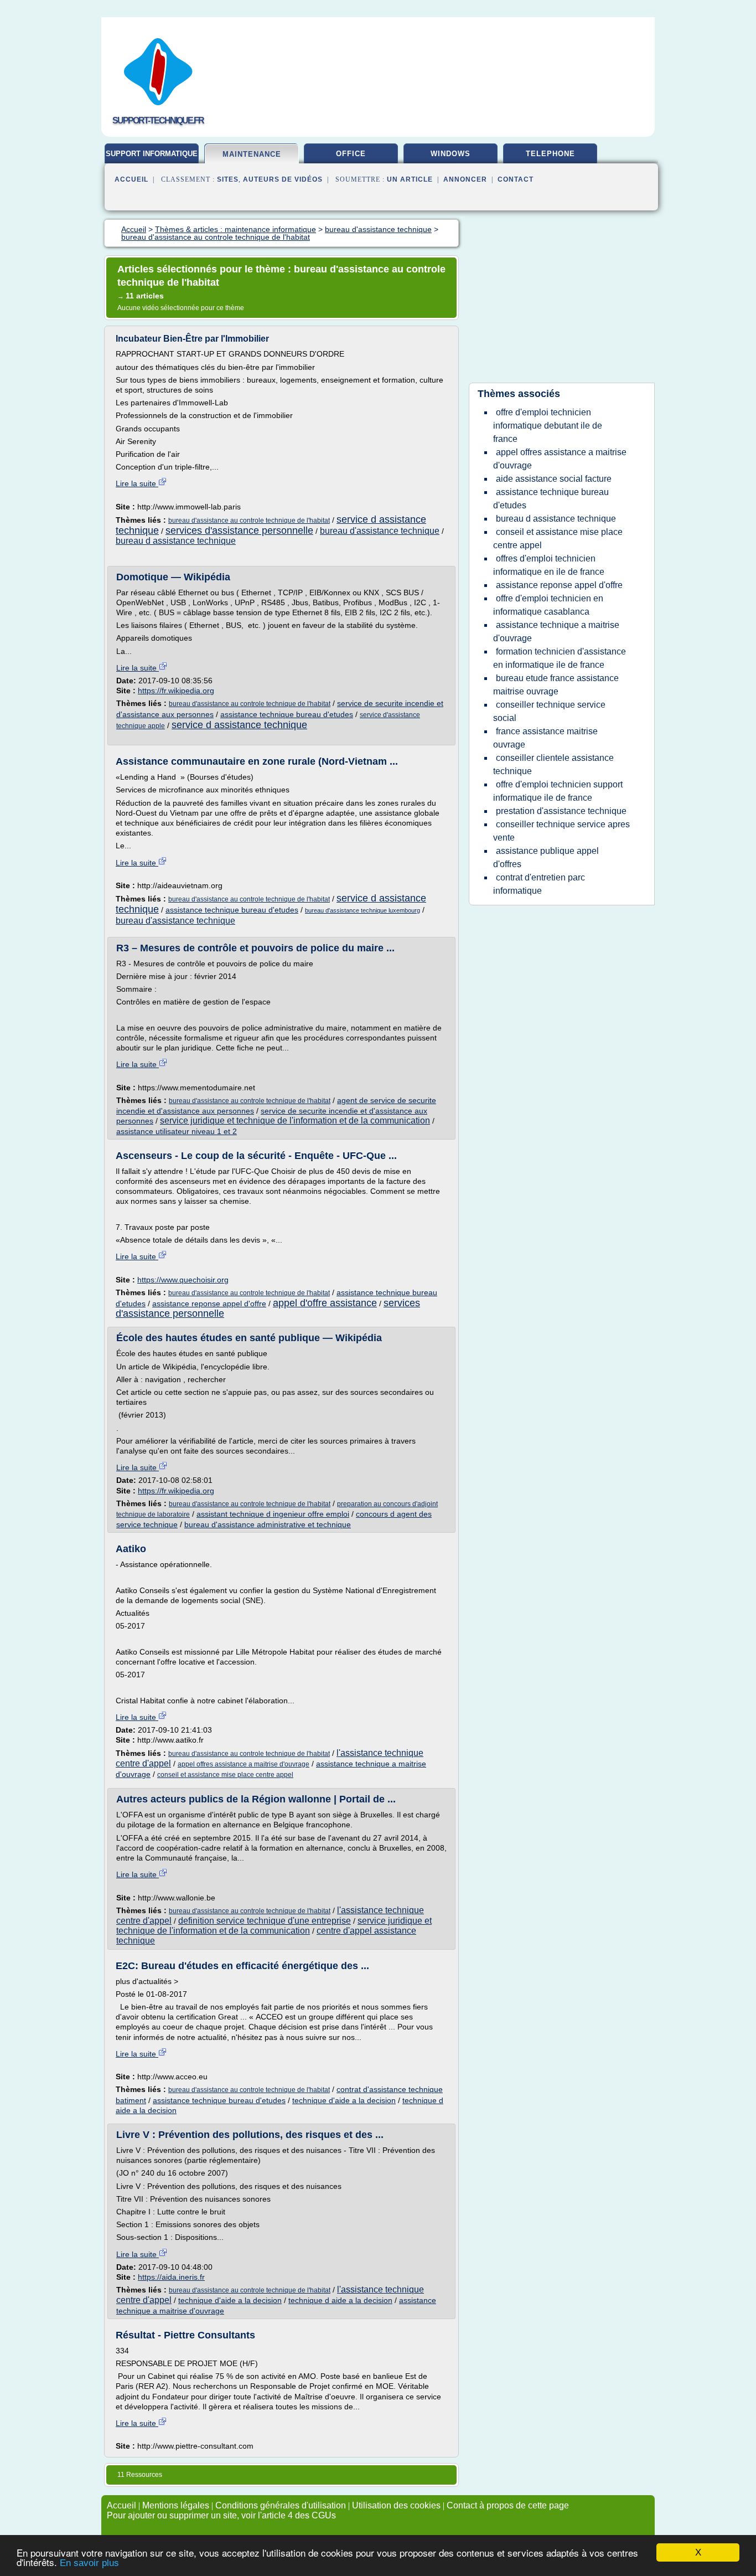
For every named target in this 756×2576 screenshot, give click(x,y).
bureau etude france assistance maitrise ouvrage (556, 685)
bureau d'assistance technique (380, 531)
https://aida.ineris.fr (171, 2277)
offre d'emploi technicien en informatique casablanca (548, 605)
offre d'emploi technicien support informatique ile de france (558, 791)
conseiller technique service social (549, 711)
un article (410, 179)
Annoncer (465, 179)
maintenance (252, 154)
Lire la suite (137, 483)
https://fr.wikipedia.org (176, 691)
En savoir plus (89, 2563)
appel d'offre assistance (325, 1303)
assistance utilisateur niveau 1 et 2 (177, 1131)
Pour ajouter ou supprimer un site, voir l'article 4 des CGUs (221, 2515)
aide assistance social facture (554, 479)
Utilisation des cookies (396, 2505)
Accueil (131, 179)
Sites (228, 179)
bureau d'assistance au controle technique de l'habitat (249, 521)
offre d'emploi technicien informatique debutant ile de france (548, 426)
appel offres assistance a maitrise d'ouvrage (244, 1764)
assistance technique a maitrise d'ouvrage (556, 632)
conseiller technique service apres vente (561, 831)
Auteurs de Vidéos (283, 179)
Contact (516, 179)
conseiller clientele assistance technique (553, 764)
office (351, 154)
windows (451, 154)
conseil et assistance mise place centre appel (225, 1775)
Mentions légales (176, 2505)
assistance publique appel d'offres (546, 857)
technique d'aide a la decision (344, 2100)
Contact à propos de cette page (508, 2505)
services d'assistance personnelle (239, 530)
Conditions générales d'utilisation (281, 2505)
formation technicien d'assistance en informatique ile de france (560, 658)
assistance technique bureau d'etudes (287, 714)
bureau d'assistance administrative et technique (268, 1524)
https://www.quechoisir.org (183, 1280)
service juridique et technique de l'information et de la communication (295, 1120)
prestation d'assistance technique (561, 811)
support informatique (152, 154)
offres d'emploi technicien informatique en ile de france (549, 565)
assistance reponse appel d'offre (209, 1304)
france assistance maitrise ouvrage (545, 738)
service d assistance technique (239, 725)
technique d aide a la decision (340, 2300)
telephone (550, 154)
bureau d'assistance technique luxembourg (363, 910)
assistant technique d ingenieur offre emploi (273, 1514)
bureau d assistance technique (176, 541)
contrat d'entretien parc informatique (539, 884)
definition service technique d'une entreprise (265, 1921)
